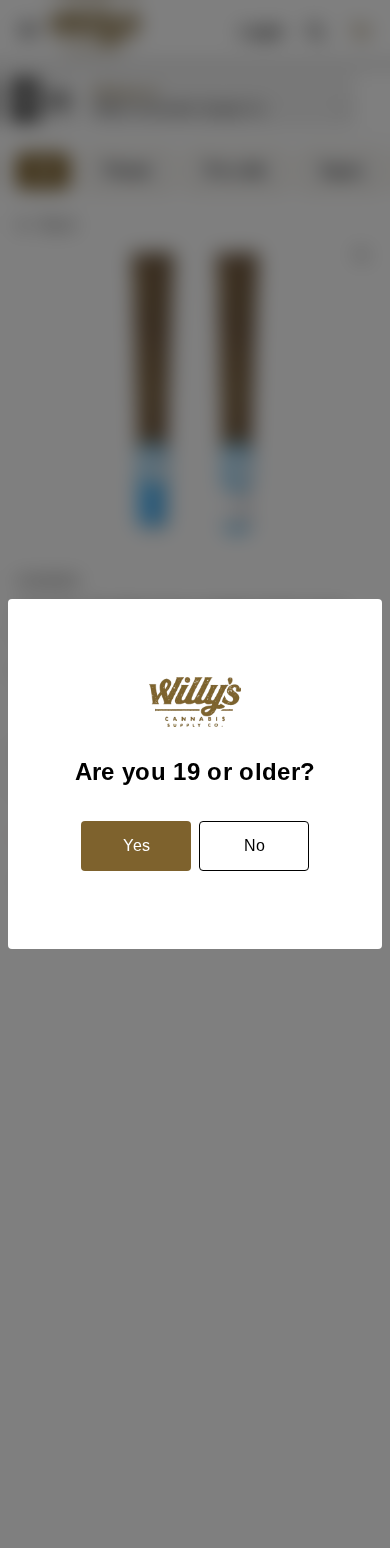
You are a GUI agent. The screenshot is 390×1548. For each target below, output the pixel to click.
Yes (136, 845)
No (254, 845)
